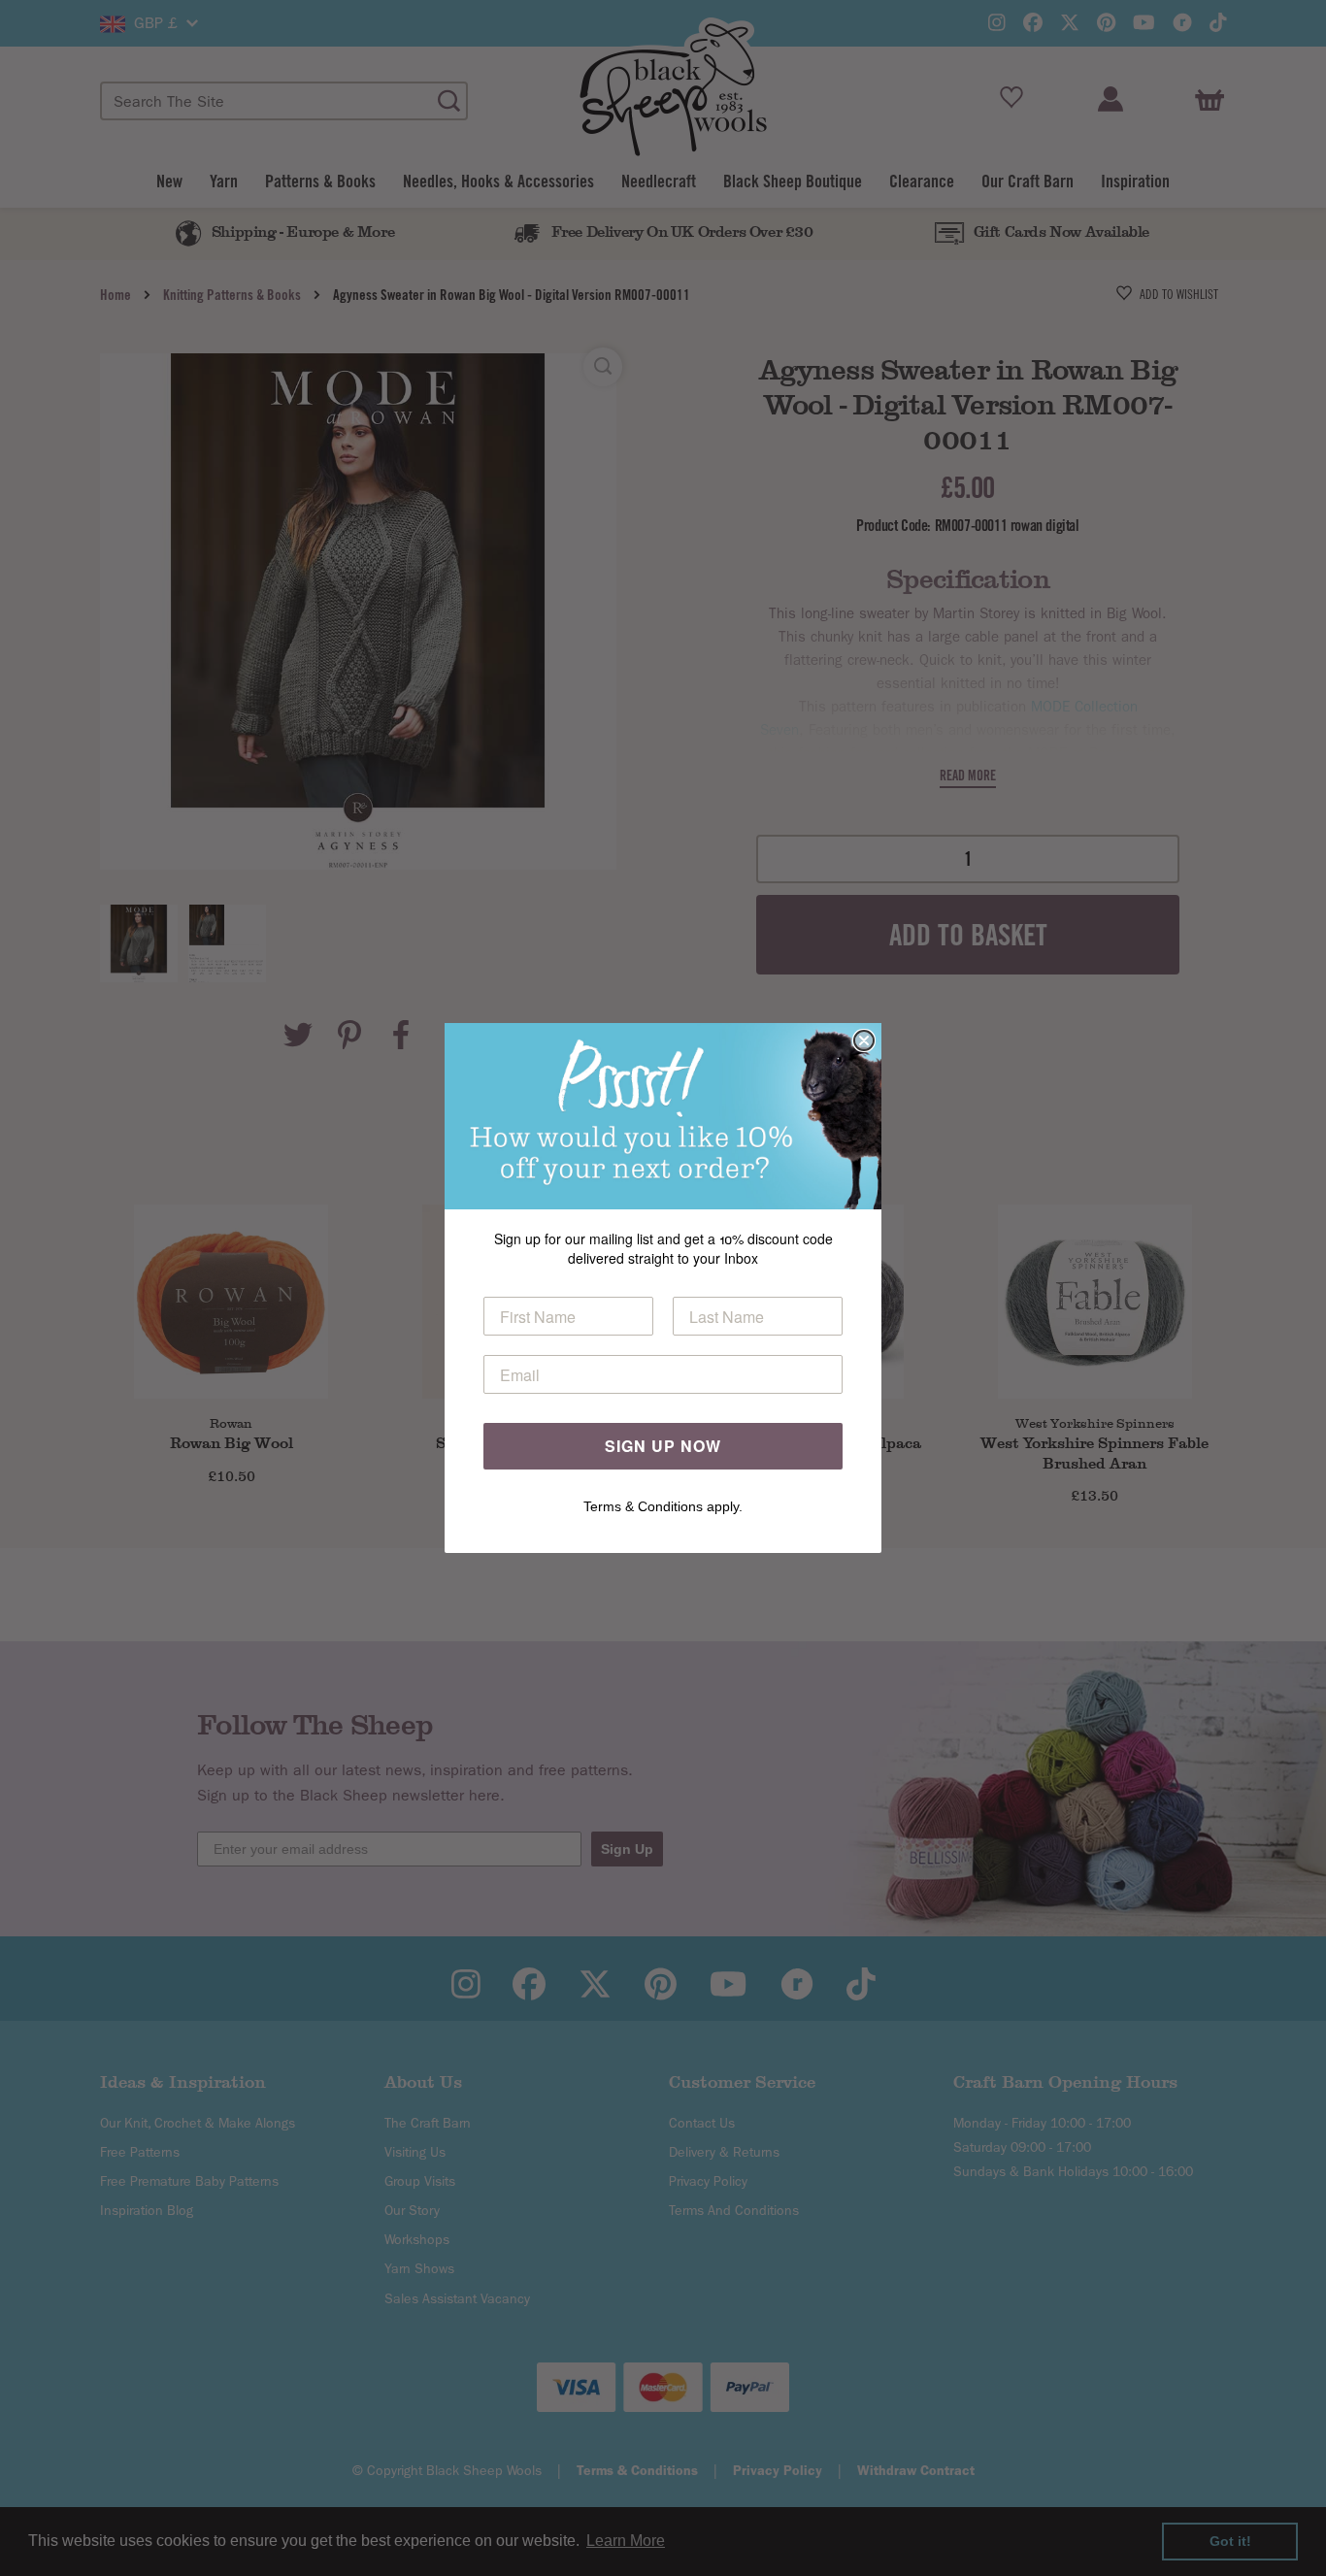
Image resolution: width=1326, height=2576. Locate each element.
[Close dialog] (864, 1040)
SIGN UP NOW (663, 1446)
